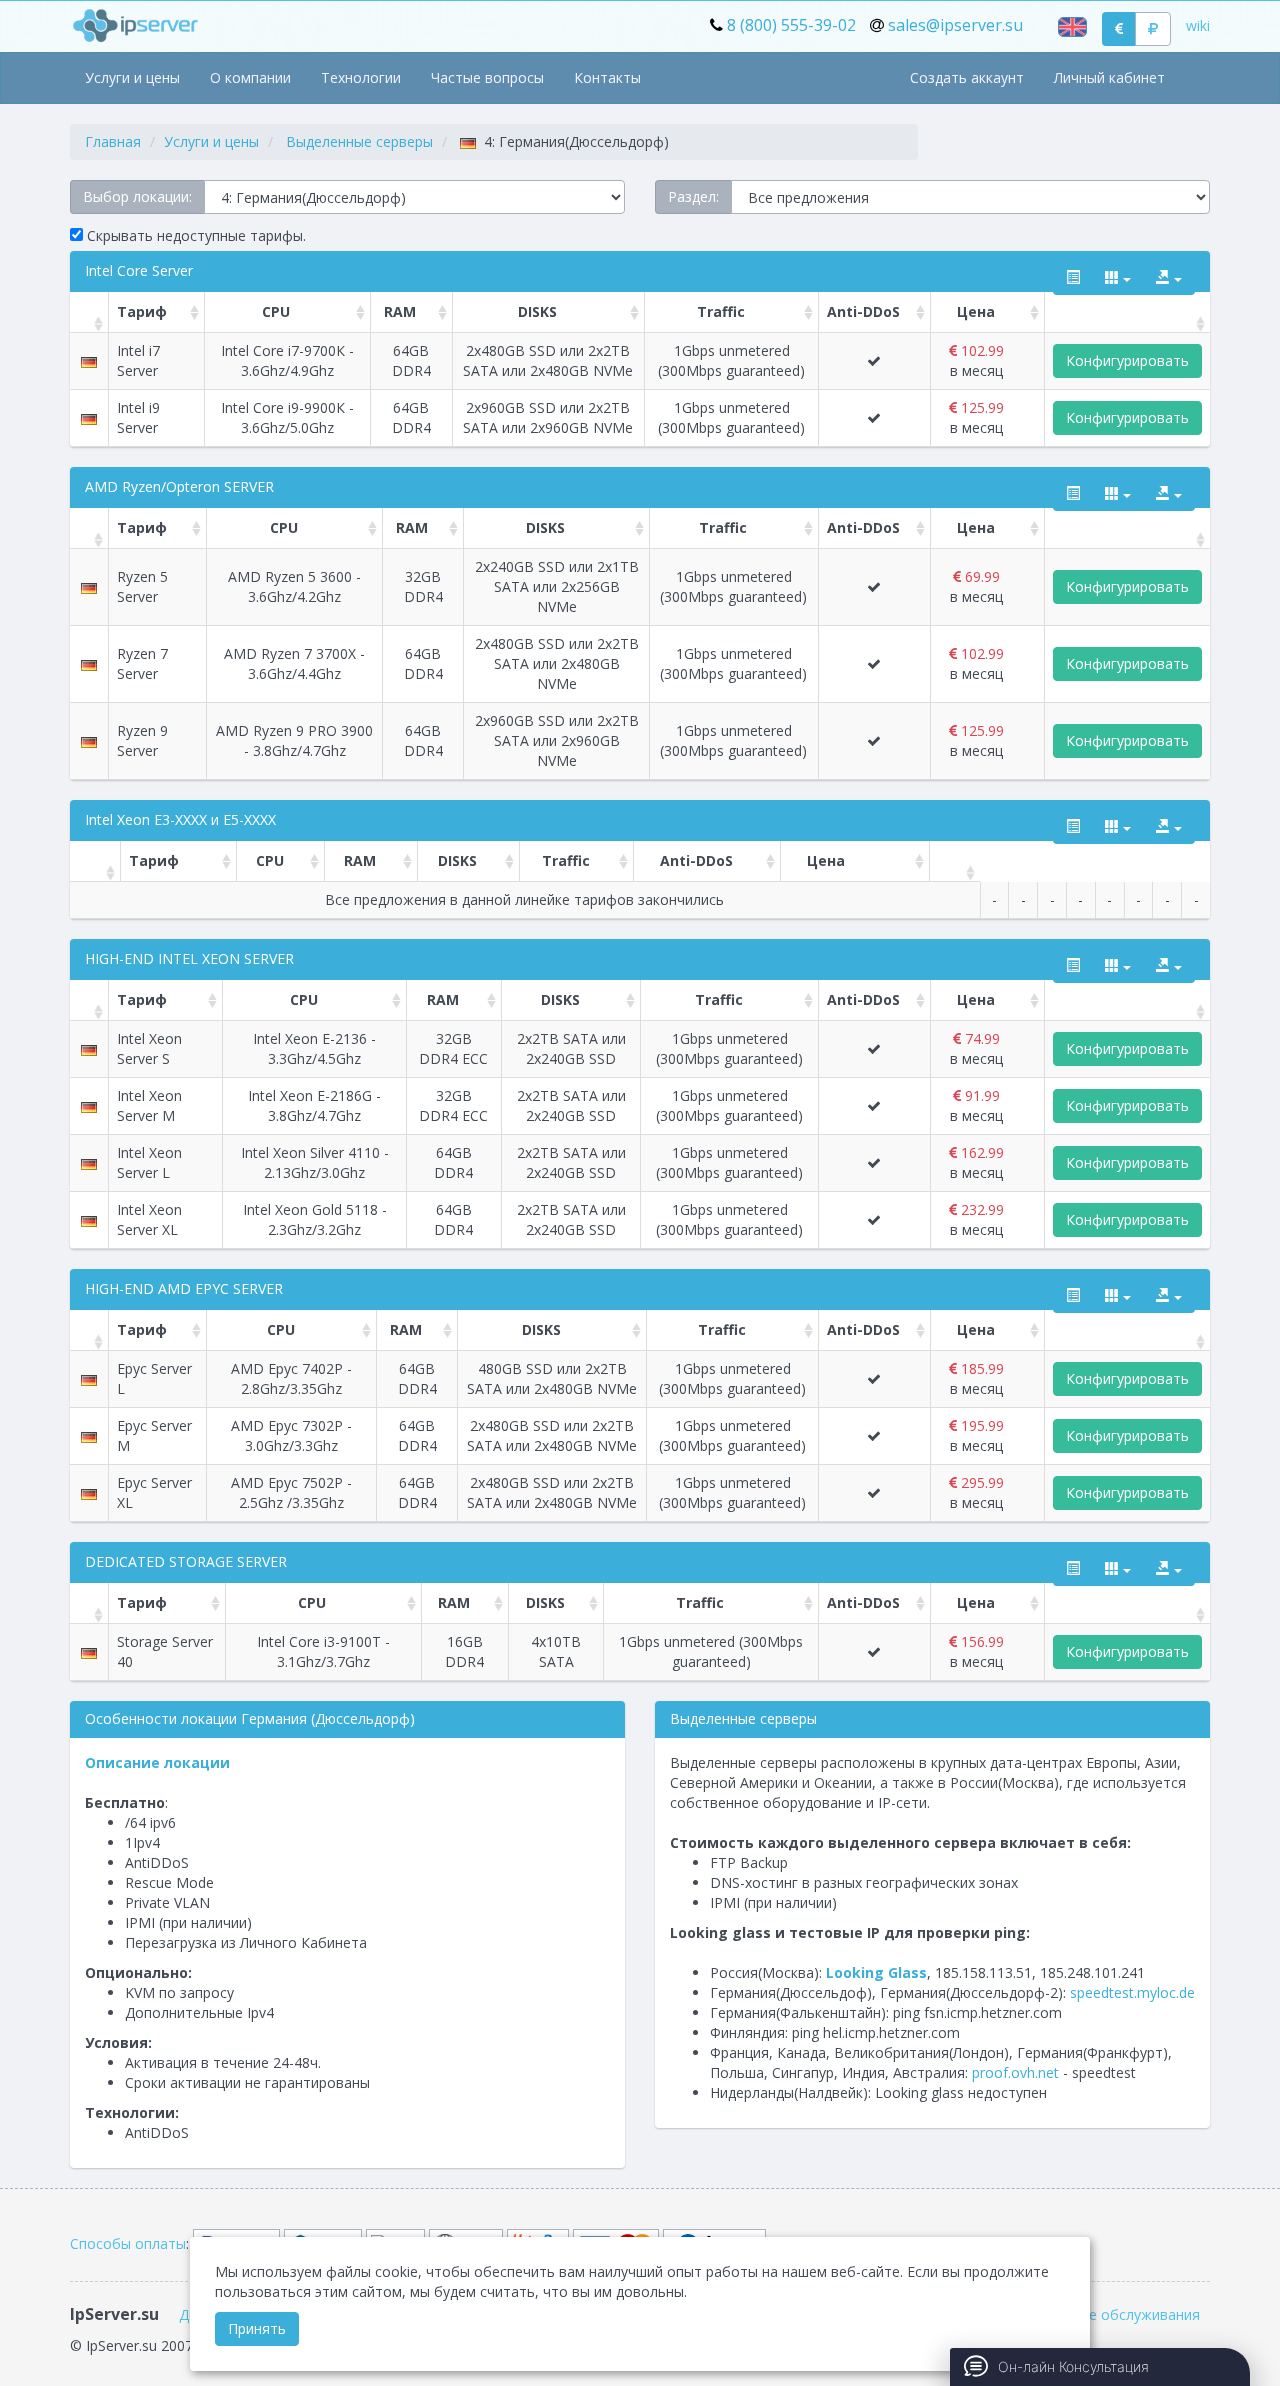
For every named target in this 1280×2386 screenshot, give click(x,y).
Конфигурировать (1127, 360)
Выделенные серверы (359, 141)
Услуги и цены (132, 77)
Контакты (607, 77)
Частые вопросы (487, 77)
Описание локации (157, 1762)
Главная (113, 141)
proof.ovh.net (1015, 2072)
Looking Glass (876, 1972)
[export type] (1169, 278)
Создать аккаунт (967, 77)
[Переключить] (1073, 278)
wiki (1198, 25)
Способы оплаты (128, 2243)
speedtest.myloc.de (1132, 1992)
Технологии (361, 77)
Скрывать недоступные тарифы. (194, 235)
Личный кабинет (1109, 77)
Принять (257, 2328)
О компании (250, 77)
